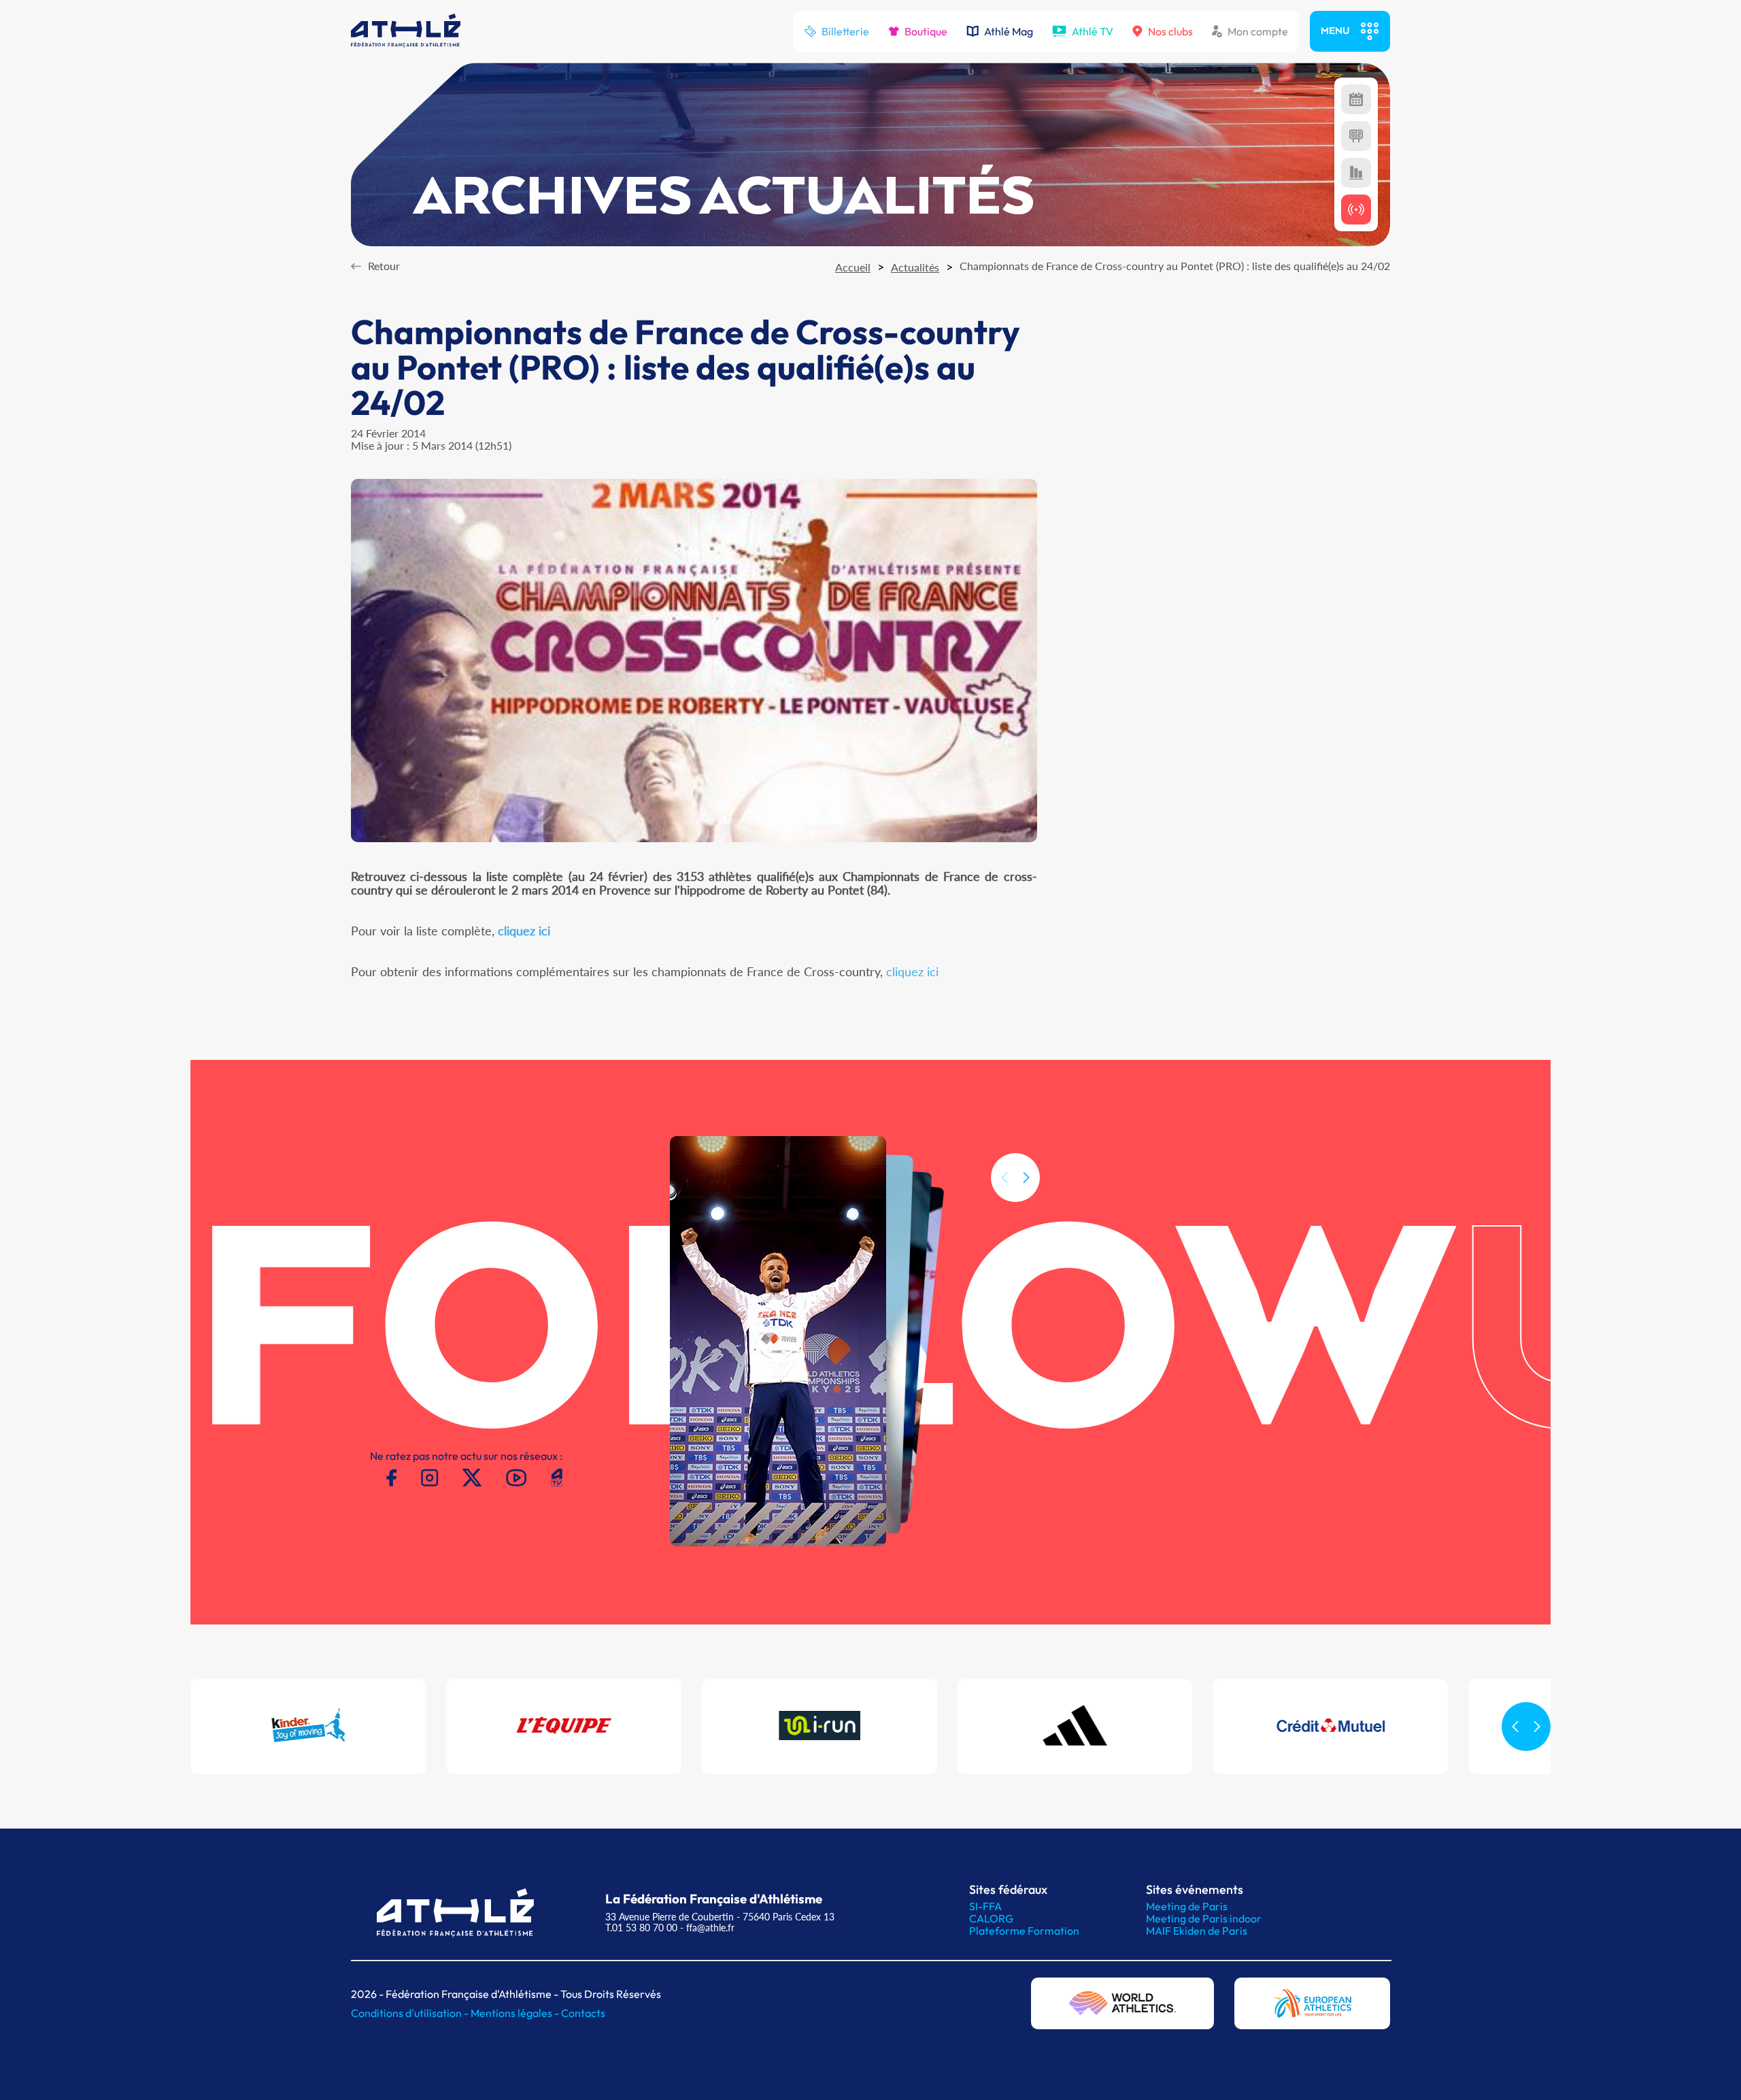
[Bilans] (1356, 173)
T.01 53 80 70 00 (641, 1928)
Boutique (926, 31)
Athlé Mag (1009, 31)
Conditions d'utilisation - (411, 2013)
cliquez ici (912, 971)
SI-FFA (985, 1906)
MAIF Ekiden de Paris (1197, 1931)
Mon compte (1258, 31)
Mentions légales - (516, 2013)
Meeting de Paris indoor (1204, 1918)
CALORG (991, 1918)
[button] (1026, 1178)
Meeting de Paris (1187, 1906)
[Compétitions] (1356, 99)
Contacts (583, 2013)
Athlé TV (1093, 31)
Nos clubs (1170, 31)
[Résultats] (1356, 136)
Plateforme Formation (1024, 1931)
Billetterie (845, 31)
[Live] (1356, 210)
